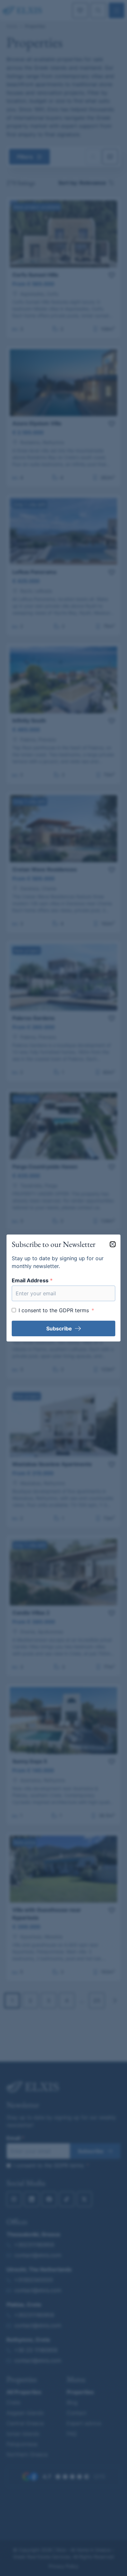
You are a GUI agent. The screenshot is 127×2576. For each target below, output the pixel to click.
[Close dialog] (113, 1244)
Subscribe (59, 1328)
